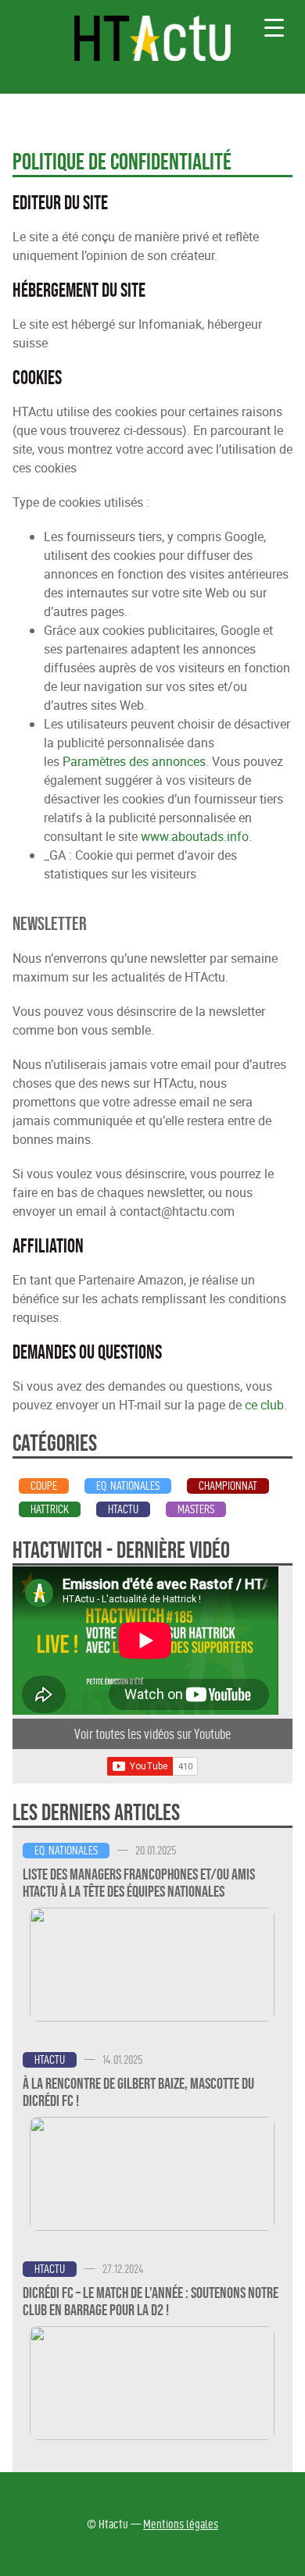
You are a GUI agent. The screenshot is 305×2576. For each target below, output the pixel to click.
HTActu (123, 1509)
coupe (44, 1486)
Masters (196, 1509)
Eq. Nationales (128, 1486)
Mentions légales (181, 2524)
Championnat (228, 1486)
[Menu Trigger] (274, 27)
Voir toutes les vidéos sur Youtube (152, 1734)
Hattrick (50, 1509)
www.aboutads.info (195, 836)
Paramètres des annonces (134, 761)
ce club (264, 1405)
